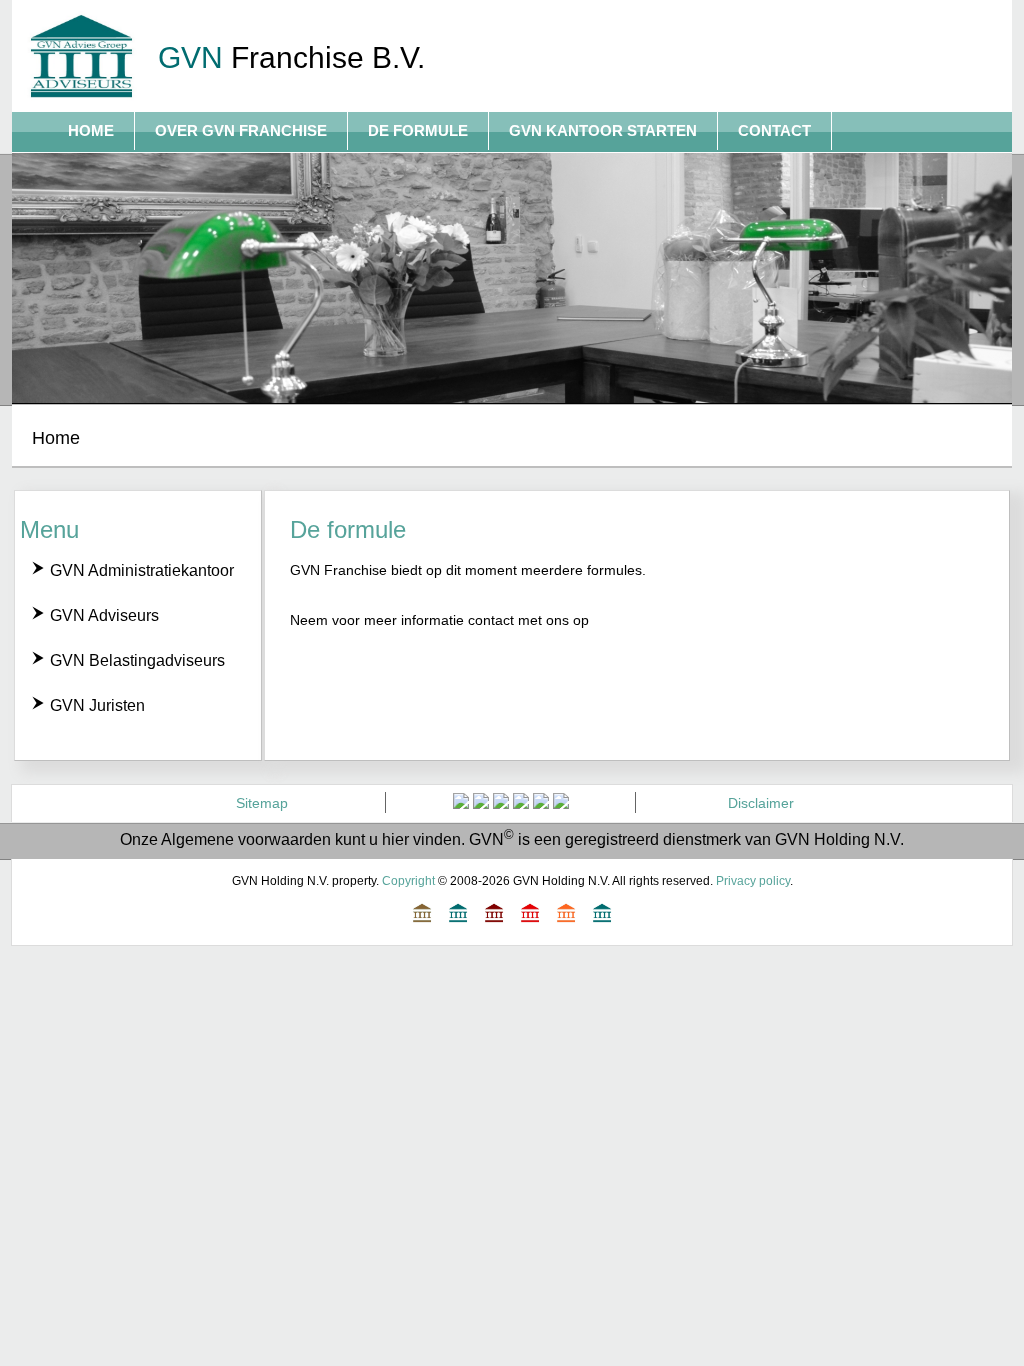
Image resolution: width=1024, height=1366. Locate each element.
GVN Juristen (95, 705)
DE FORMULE (418, 130)
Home (56, 438)
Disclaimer (761, 803)
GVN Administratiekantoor (140, 570)
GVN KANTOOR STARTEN (603, 130)
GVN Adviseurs (102, 615)
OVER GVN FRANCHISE (241, 130)
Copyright (408, 881)
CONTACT (774, 130)
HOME (91, 130)
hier (395, 839)
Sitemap (262, 803)
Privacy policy (753, 881)
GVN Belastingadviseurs (135, 660)
